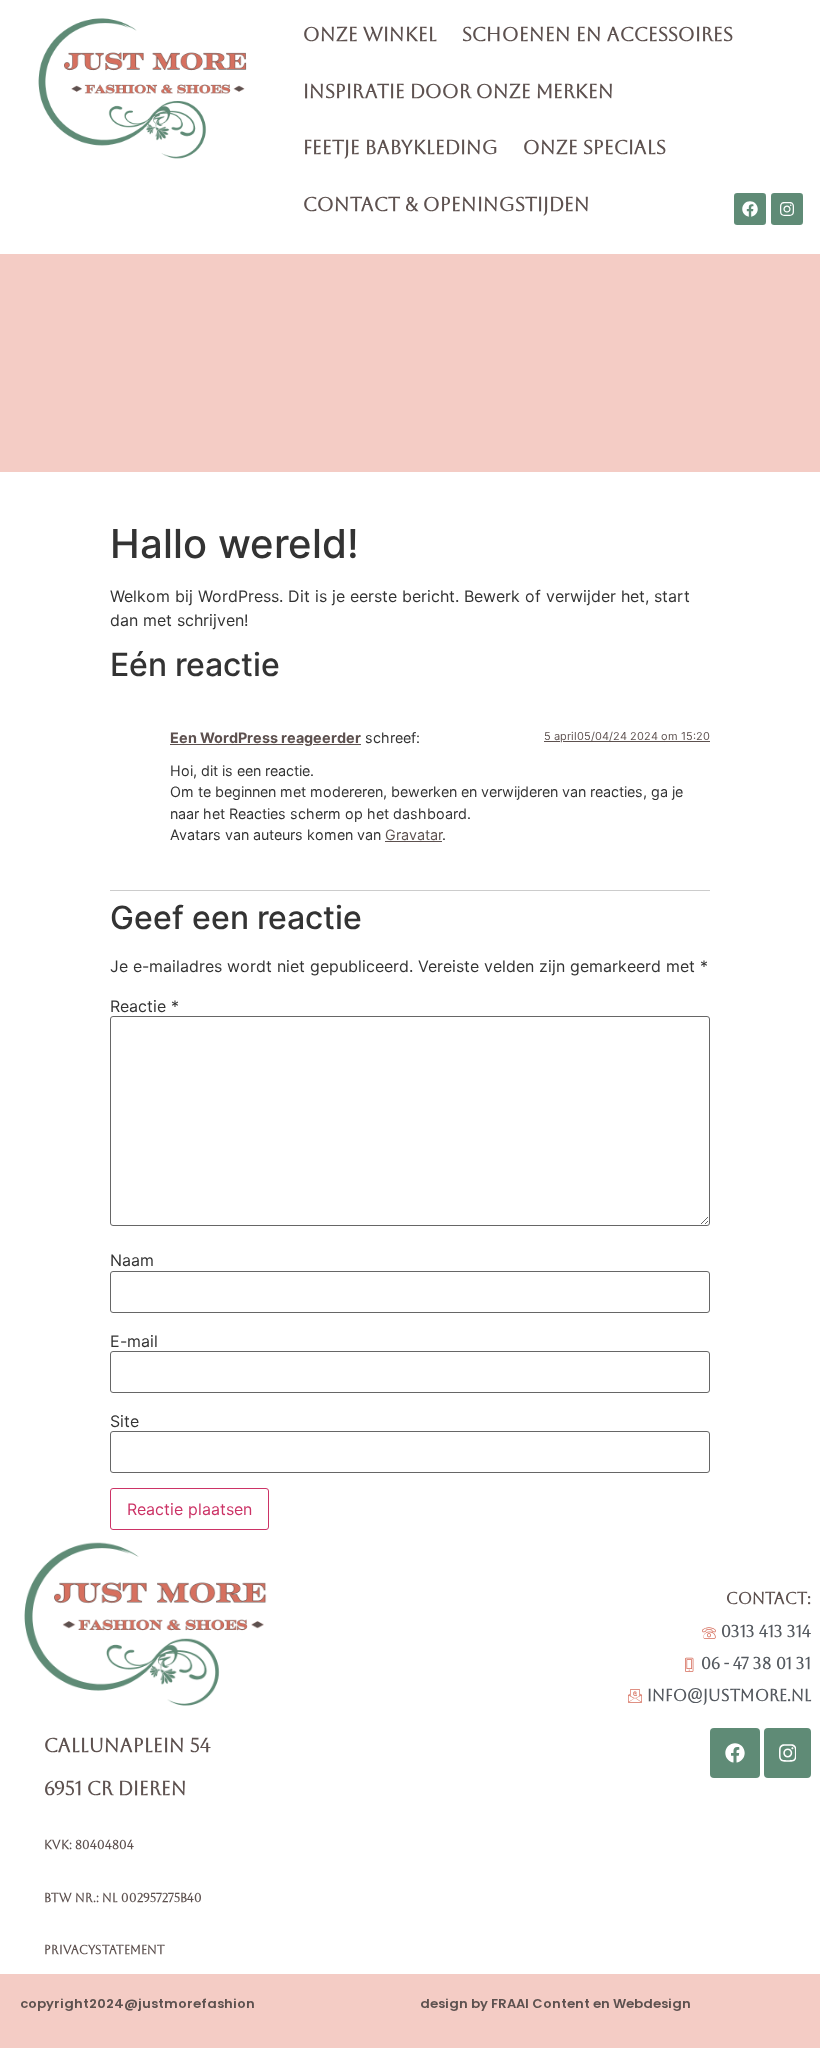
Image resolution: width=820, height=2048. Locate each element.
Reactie (144, 1006)
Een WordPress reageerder (265, 737)
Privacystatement (104, 1950)
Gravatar (413, 834)
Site (124, 1421)
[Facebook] (750, 209)
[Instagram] (787, 209)
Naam (132, 1260)
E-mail (134, 1341)
